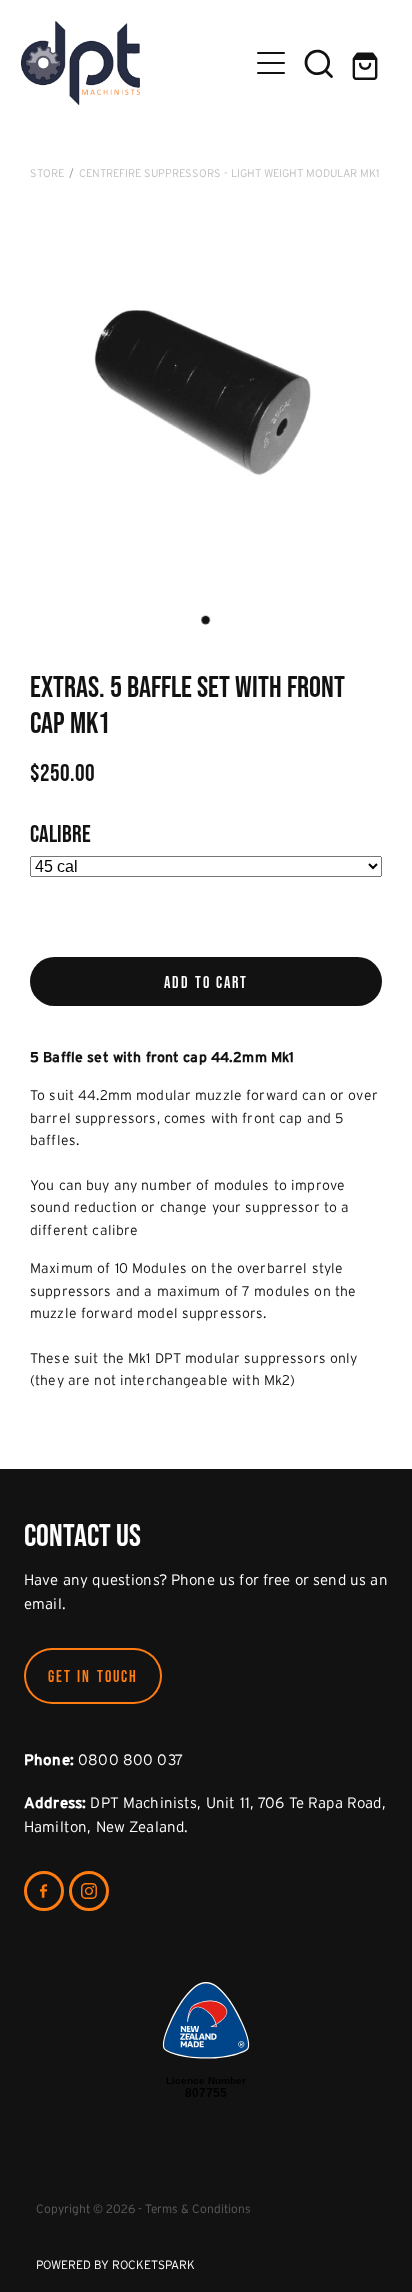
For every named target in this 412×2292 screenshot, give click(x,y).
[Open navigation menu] (271, 63)
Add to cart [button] (206, 982)
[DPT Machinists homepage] (134, 63)
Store (47, 173)
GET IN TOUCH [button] (93, 1676)
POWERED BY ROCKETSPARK (115, 2264)
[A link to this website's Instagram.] (89, 1891)
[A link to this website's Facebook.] (44, 1891)
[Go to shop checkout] (367, 63)
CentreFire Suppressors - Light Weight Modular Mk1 (229, 173)
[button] (319, 63)
